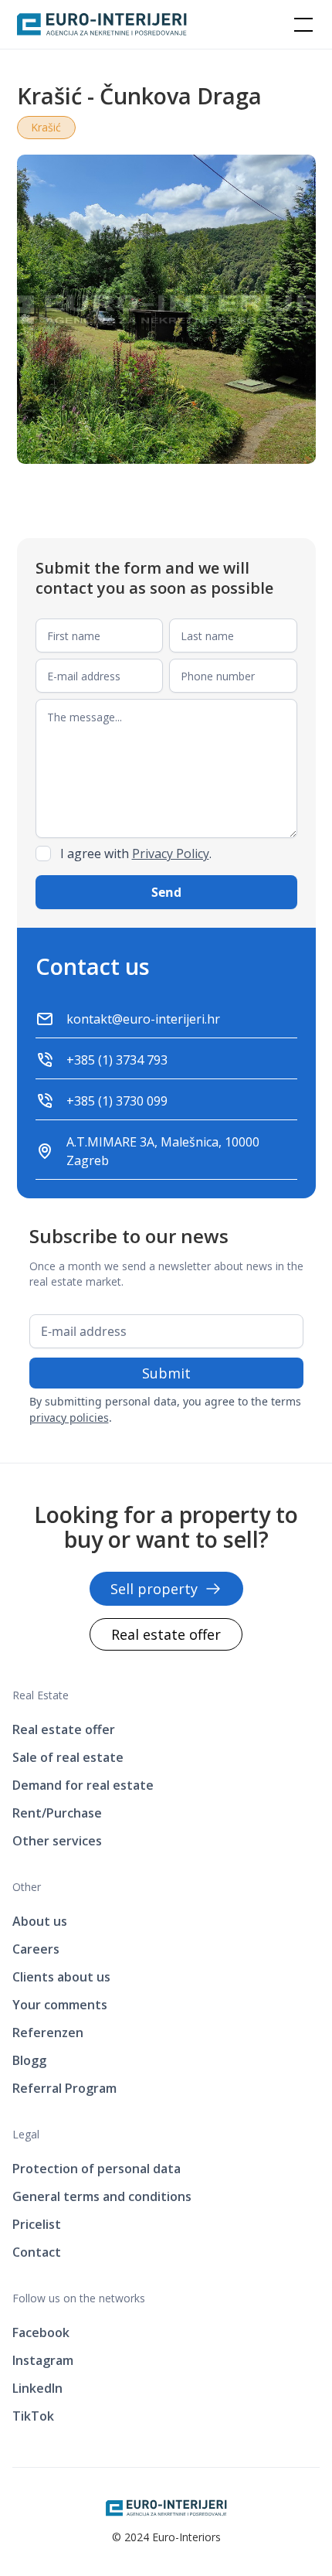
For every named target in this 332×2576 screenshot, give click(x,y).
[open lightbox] (166, 309)
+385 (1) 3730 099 (117, 1101)
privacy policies (69, 1417)
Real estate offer (166, 1634)
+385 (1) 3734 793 (117, 1060)
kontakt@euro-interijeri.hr (143, 1019)
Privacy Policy (171, 854)
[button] (300, 25)
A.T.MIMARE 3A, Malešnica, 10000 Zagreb (163, 1151)
